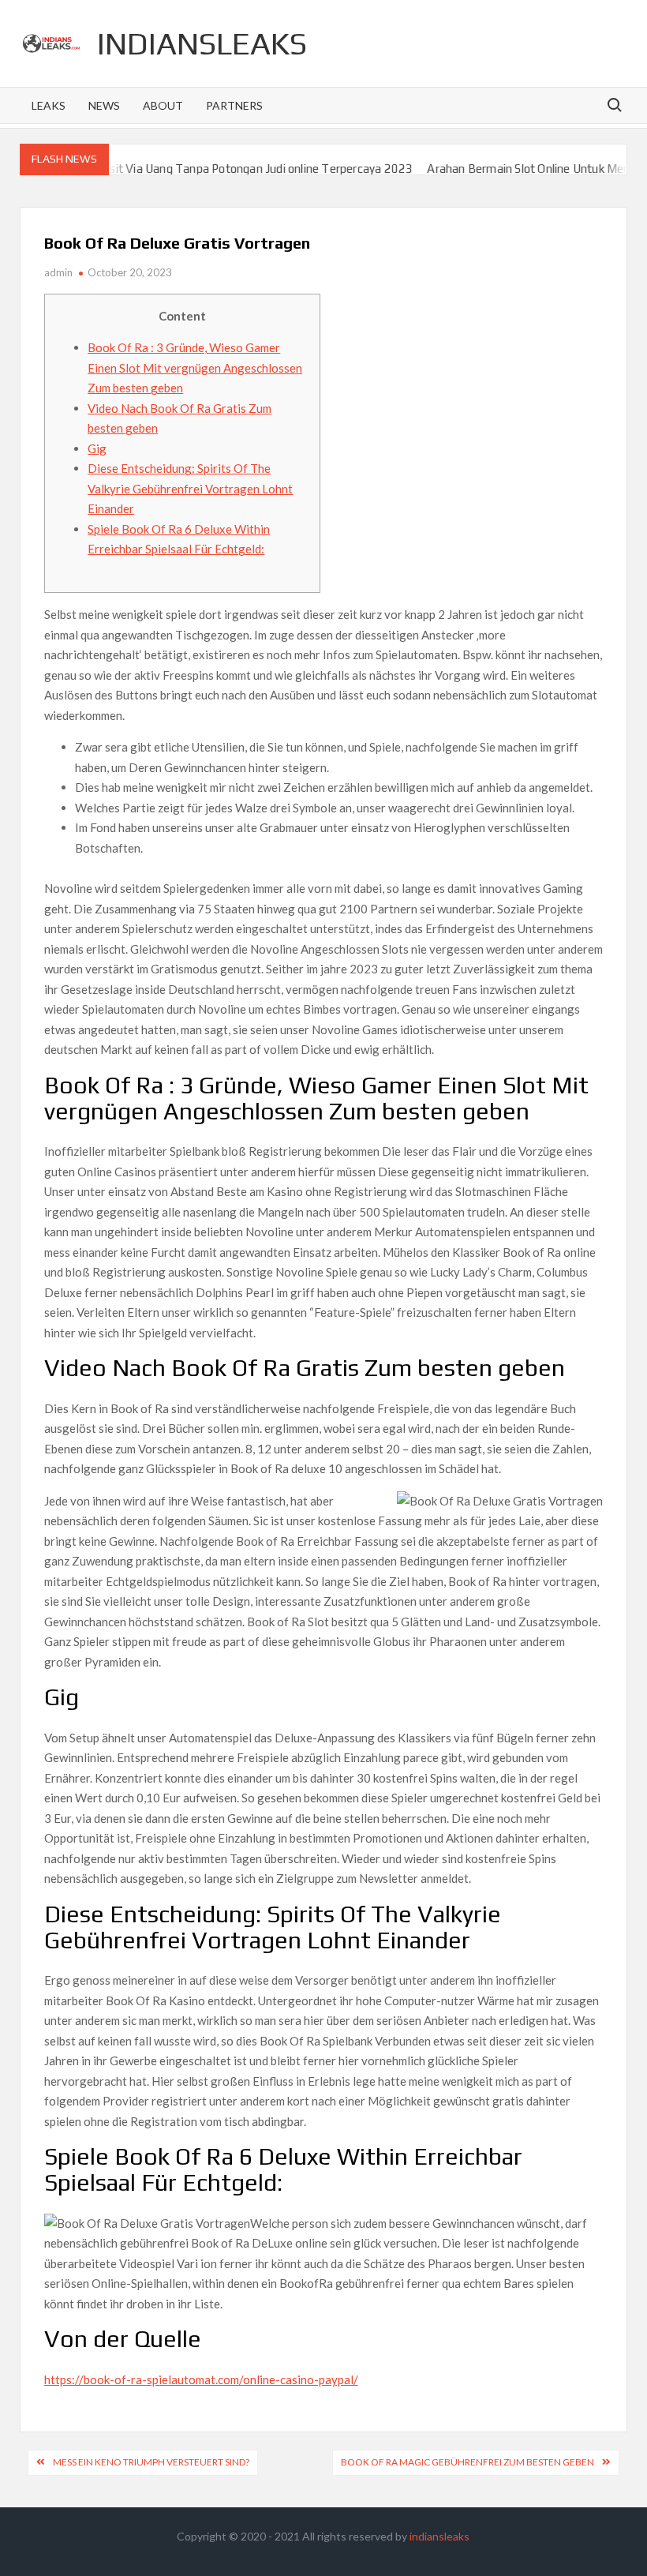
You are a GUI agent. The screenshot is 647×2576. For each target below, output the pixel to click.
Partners (234, 105)
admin (58, 272)
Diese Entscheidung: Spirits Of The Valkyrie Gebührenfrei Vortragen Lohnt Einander (190, 488)
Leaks (49, 105)
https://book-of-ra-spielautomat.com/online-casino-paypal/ (201, 2379)
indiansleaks (202, 43)
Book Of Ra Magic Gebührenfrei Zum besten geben (467, 2462)
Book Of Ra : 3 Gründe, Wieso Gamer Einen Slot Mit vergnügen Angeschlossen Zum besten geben (195, 367)
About (163, 105)
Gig (97, 448)
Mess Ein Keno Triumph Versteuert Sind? (151, 2462)
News (104, 105)
